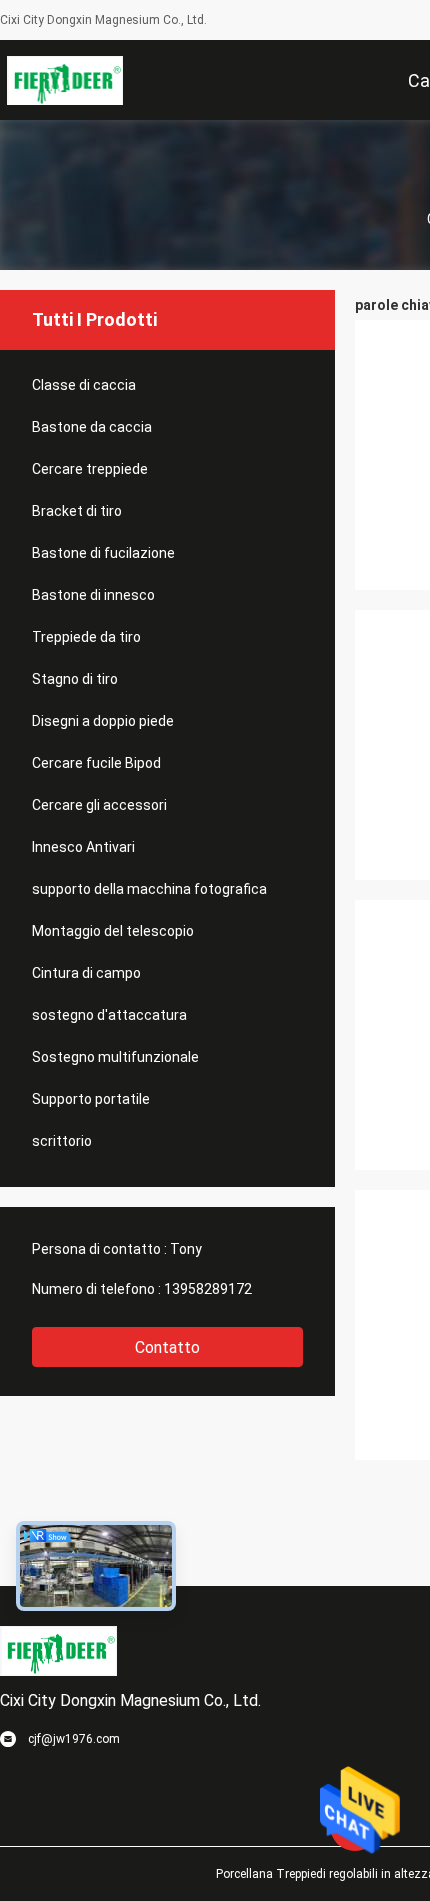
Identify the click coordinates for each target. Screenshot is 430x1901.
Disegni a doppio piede (103, 721)
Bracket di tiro (77, 511)
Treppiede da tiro (86, 637)
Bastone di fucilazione (103, 553)
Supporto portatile (91, 1099)
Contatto (167, 1347)
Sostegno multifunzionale (115, 1057)
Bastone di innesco (93, 595)
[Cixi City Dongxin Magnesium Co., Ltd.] (65, 80)
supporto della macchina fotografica (149, 889)
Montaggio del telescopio (113, 931)
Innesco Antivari (83, 847)
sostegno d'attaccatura (109, 1015)
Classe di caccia (84, 385)
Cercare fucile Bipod (96, 763)
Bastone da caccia (92, 427)
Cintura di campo (86, 973)
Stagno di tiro (75, 679)
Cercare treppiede (90, 469)
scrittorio (62, 1141)
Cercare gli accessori (99, 805)
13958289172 (208, 1289)
